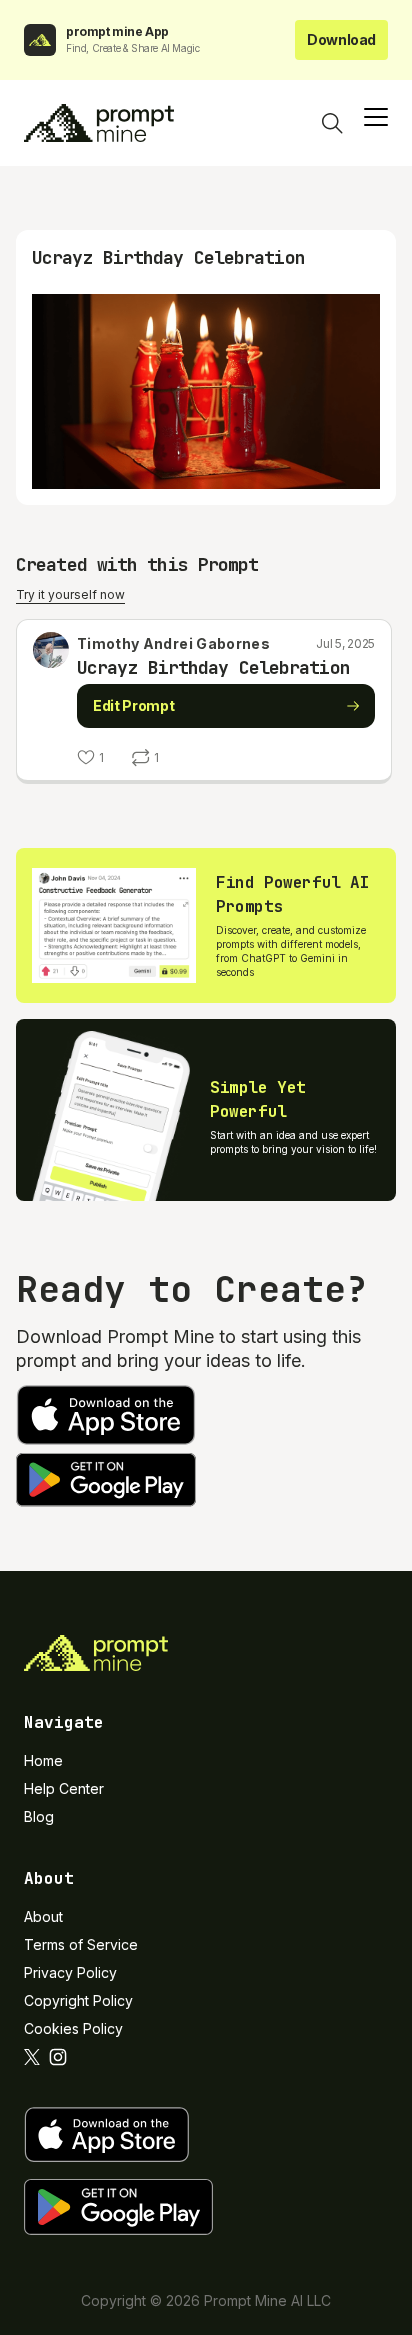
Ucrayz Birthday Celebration (213, 667)
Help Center (64, 1788)
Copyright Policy (78, 2000)
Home (43, 1760)
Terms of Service (81, 1944)
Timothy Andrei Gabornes (173, 643)
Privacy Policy (70, 1972)
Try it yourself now (70, 594)
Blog (39, 1816)
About (43, 1916)
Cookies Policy (73, 2028)
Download (341, 39)
